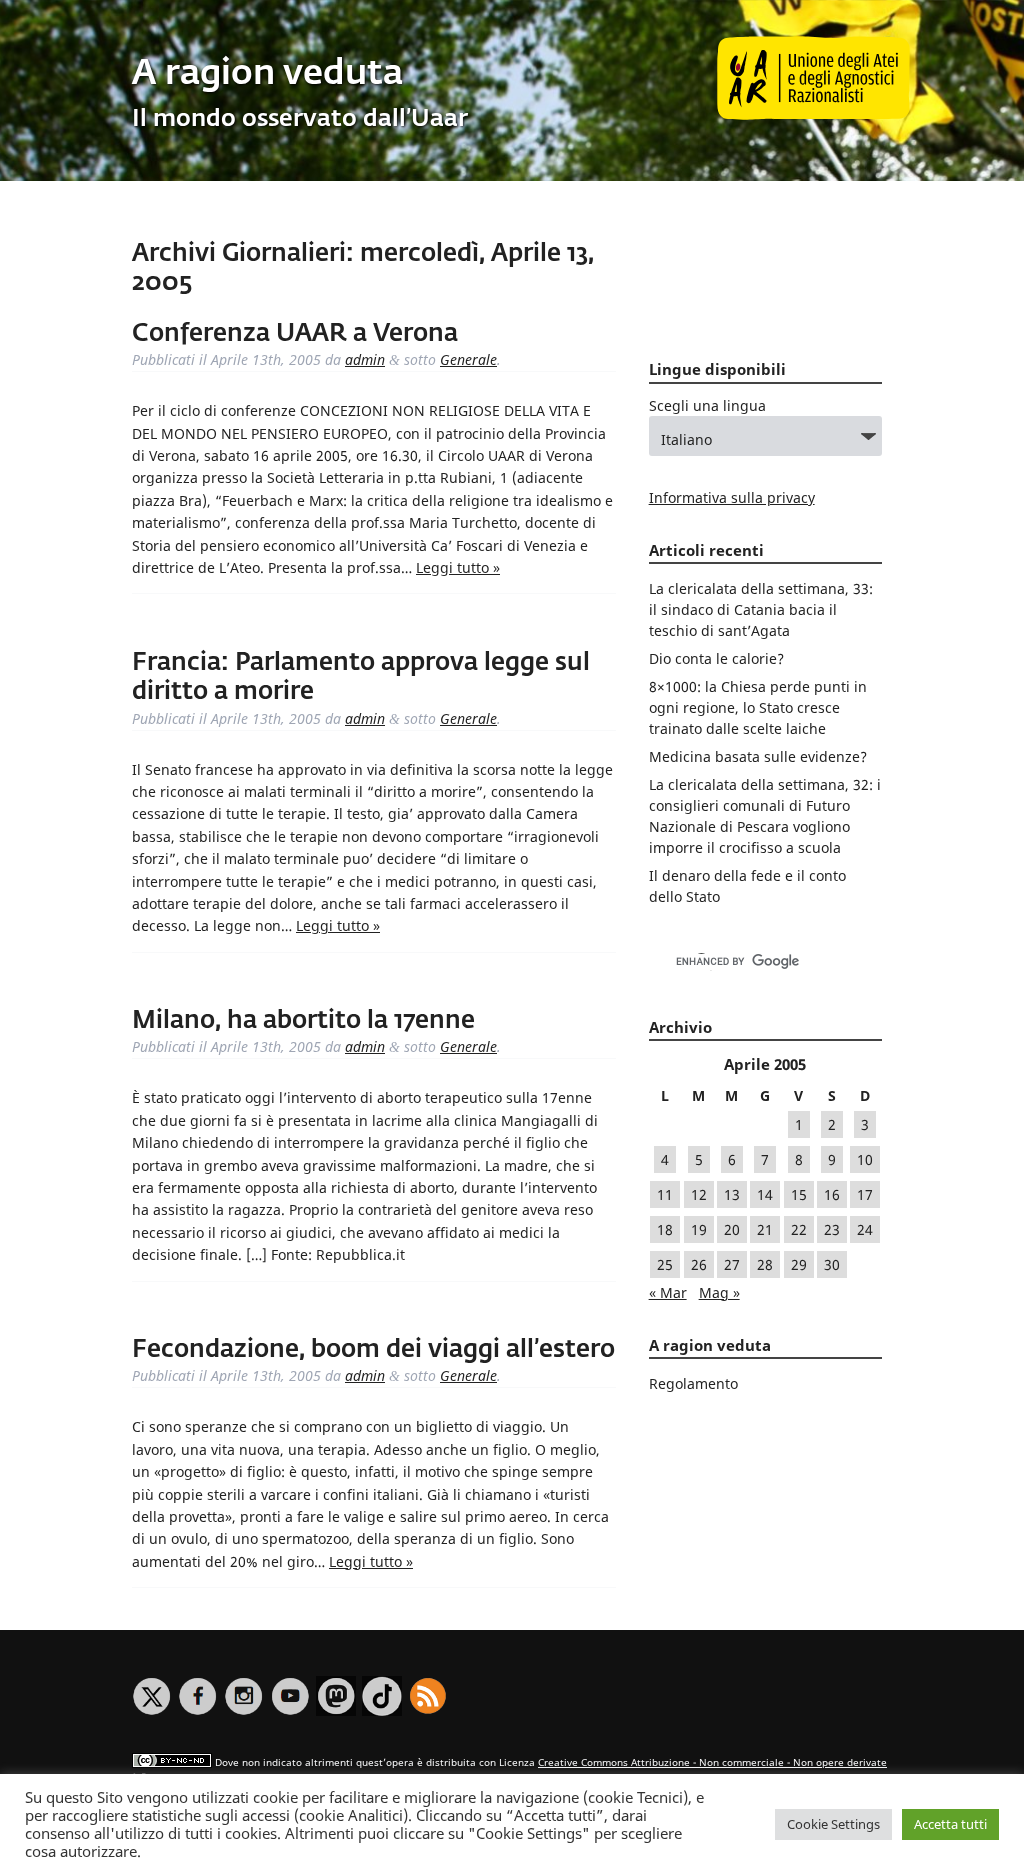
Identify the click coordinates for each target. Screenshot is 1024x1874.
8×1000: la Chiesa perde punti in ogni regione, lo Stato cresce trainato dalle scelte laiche (758, 707)
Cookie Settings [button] (833, 1824)
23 (832, 1229)
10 (865, 1159)
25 (665, 1264)
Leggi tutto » (458, 567)
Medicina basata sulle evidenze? (758, 756)
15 (799, 1194)
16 (832, 1194)
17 (865, 1194)
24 (865, 1229)
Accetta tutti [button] (950, 1824)
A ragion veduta (267, 74)
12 (699, 1194)
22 (799, 1229)
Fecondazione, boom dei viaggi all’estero (373, 1350)
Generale (468, 359)
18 (665, 1229)
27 (732, 1264)
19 (699, 1229)
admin (365, 359)
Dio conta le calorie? (716, 658)
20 (732, 1229)
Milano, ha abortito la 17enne (303, 1021)
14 (765, 1194)
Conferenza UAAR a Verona (295, 334)
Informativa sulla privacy (732, 497)
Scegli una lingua (707, 405)
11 (665, 1194)
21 (765, 1229)
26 (699, 1264)
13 (732, 1194)
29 (799, 1264)
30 (832, 1264)
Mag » (719, 1292)
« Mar (668, 1292)
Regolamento (693, 1383)
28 (765, 1264)
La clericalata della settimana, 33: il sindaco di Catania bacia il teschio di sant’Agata (761, 609)
